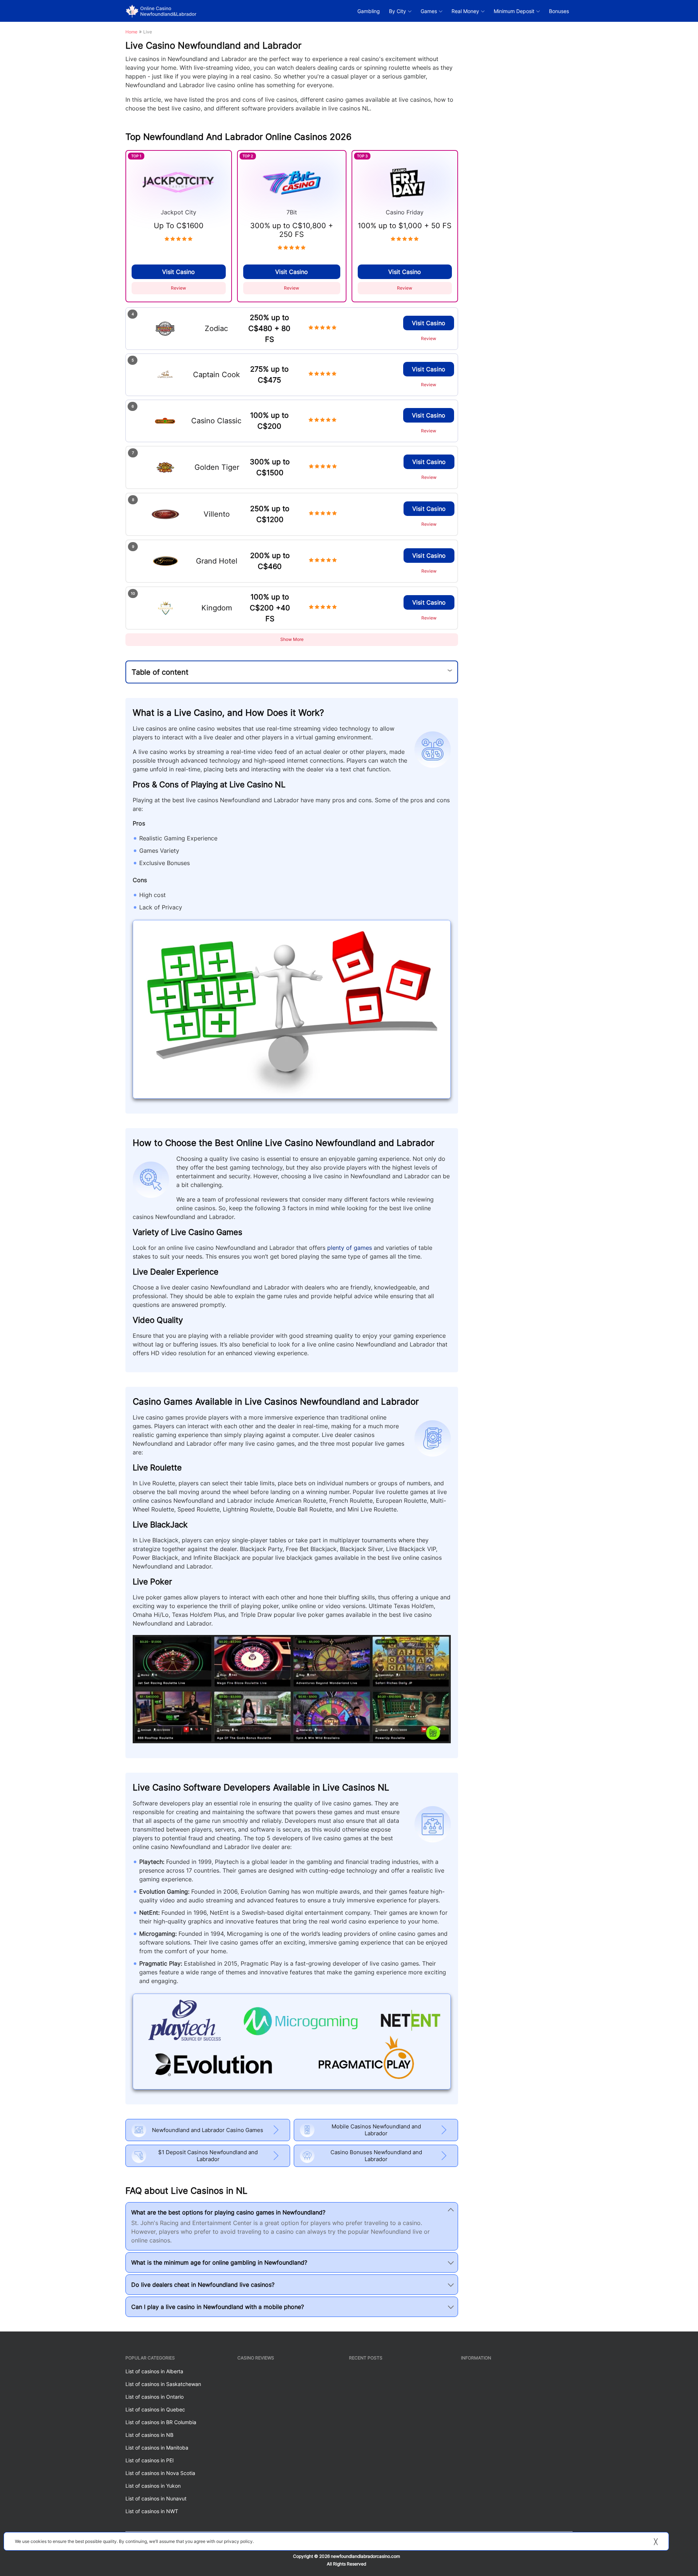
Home (131, 32)
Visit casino (178, 272)
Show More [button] (292, 639)
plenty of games (350, 1248)
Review (178, 288)
